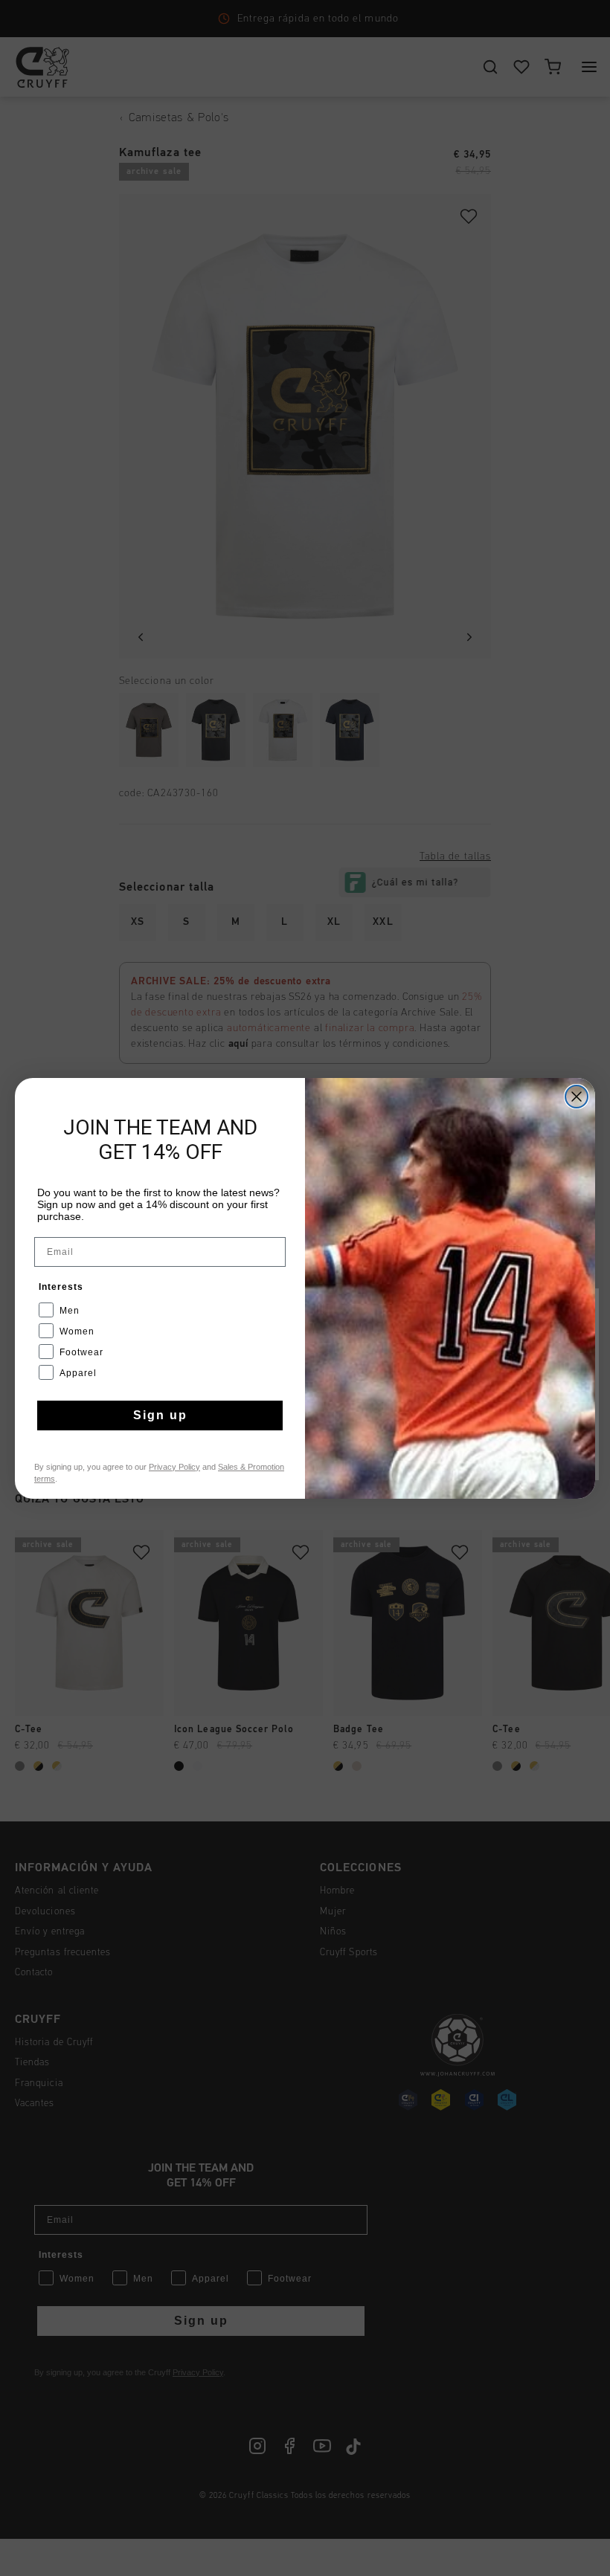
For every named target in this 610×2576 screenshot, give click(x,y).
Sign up (160, 1415)
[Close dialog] (577, 1097)
